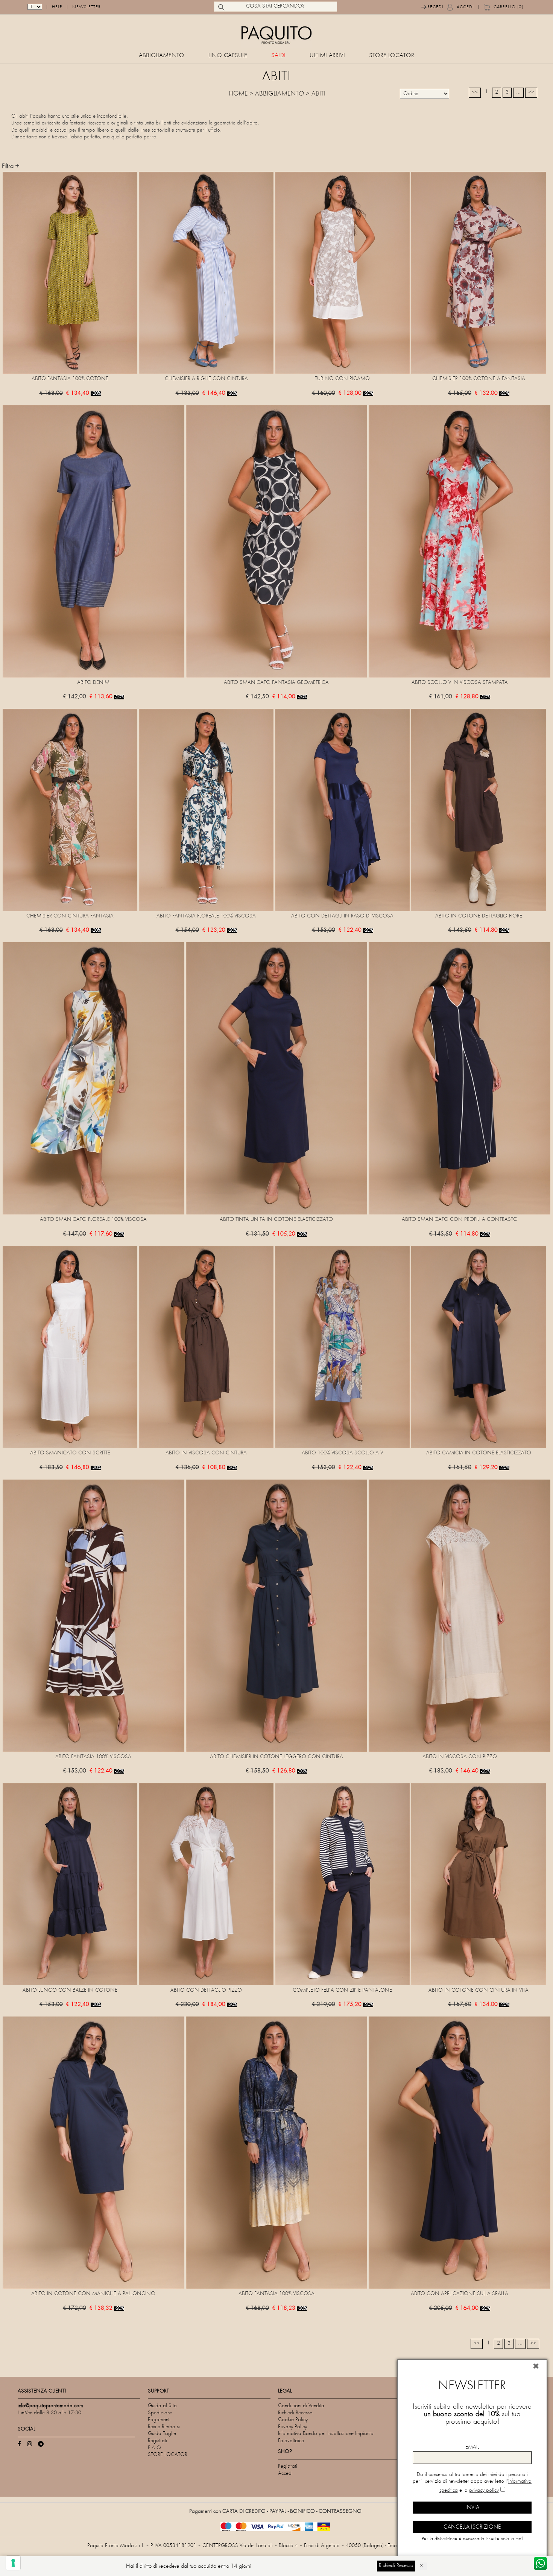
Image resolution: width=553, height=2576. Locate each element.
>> (531, 92)
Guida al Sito (162, 2406)
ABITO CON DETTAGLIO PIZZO (206, 1990)
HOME (238, 94)
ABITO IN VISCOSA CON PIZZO (460, 1757)
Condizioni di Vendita (301, 2406)
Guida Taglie (162, 2434)
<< (475, 92)
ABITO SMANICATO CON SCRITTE (70, 1453)
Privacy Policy (292, 2427)
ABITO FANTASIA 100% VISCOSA (93, 1757)
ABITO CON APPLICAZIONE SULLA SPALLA (460, 2294)
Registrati (157, 2441)
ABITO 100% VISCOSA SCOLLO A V (342, 1453)
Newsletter (87, 7)
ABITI (318, 94)
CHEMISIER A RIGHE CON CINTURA (206, 379)
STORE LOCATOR (392, 56)
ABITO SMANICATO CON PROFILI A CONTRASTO (460, 1220)
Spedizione (160, 2413)
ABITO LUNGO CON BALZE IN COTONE (70, 1990)
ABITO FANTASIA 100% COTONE (70, 379)
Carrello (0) (508, 7)
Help (57, 7)
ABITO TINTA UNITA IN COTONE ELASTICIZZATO (276, 1220)
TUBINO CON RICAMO (342, 379)
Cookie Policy (293, 2420)
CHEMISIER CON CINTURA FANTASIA (70, 916)
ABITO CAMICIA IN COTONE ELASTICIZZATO (479, 1453)
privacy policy (484, 2490)
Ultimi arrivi (327, 56)
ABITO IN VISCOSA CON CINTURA (206, 1453)
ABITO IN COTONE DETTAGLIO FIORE (479, 916)
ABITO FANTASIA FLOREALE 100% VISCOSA (206, 916)
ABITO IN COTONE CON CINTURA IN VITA (479, 1990)
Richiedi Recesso (295, 2413)
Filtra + (11, 167)
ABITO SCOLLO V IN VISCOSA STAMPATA (460, 683)
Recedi (435, 7)
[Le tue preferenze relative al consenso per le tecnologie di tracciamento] (13, 2563)
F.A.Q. (155, 2448)
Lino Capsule (228, 56)
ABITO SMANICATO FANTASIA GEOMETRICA (276, 683)
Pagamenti (159, 2420)
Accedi (465, 7)
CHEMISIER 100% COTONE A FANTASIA (479, 379)
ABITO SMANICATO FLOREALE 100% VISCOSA (93, 1220)
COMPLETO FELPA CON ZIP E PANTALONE (342, 1990)
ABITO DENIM (93, 683)
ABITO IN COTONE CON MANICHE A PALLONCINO (93, 2294)
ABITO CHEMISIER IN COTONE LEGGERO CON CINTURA (276, 1757)
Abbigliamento (162, 56)
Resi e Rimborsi (164, 2427)
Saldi (278, 56)
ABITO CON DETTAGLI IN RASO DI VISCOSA (342, 916)
